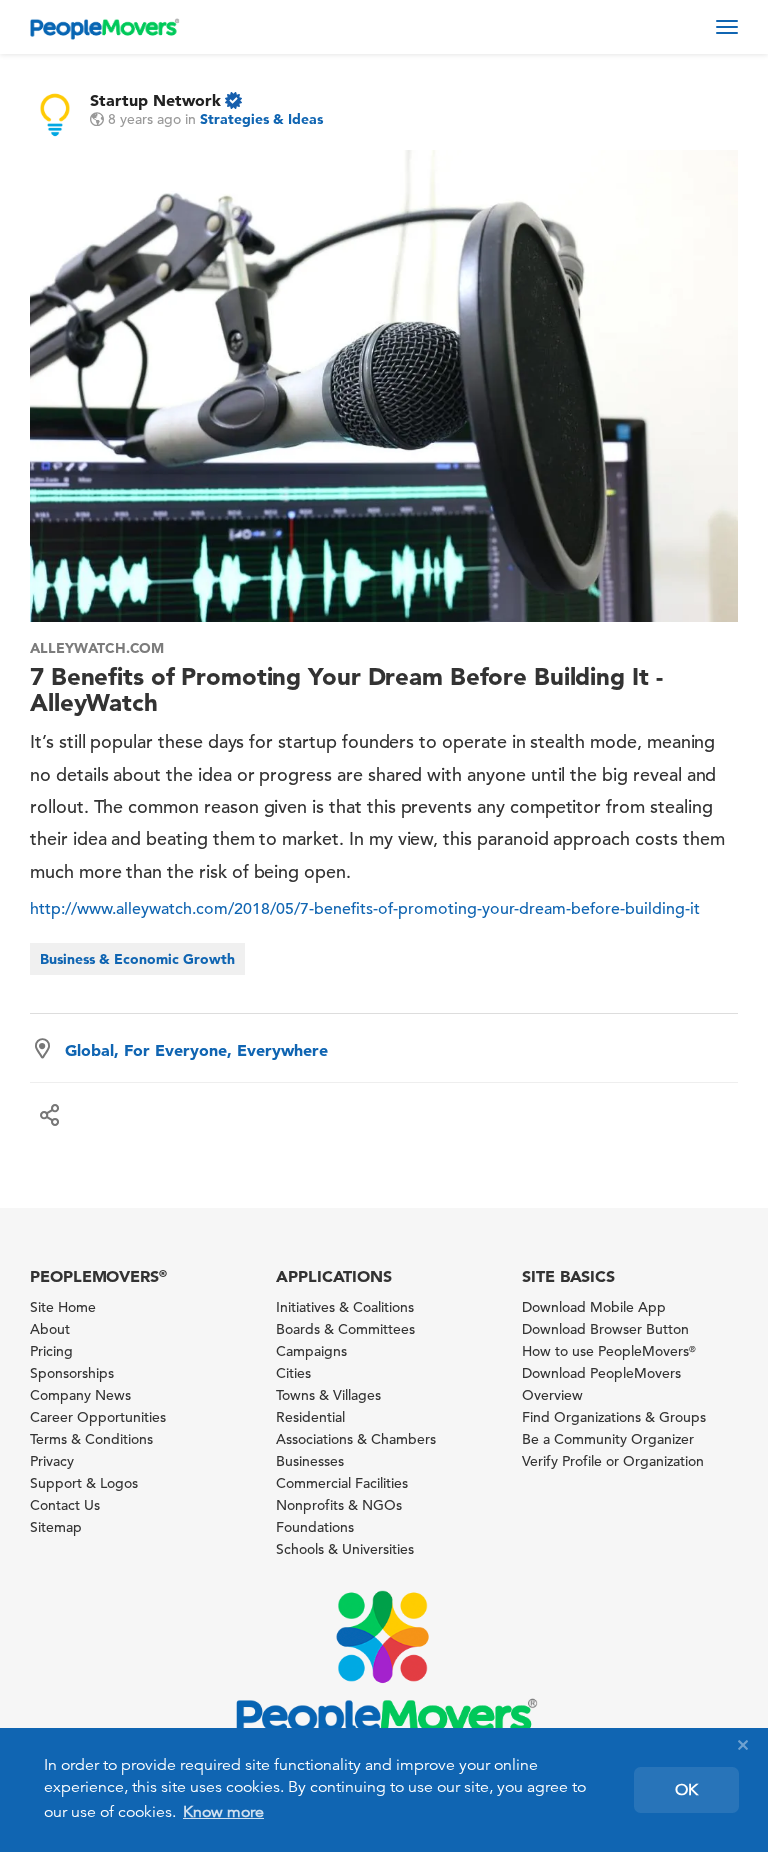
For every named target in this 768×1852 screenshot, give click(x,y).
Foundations (315, 1527)
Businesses (310, 1461)
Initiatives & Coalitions (345, 1307)
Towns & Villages (328, 1395)
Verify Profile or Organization (613, 1461)
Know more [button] (223, 1812)
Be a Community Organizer (608, 1439)
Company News (80, 1395)
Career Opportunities (98, 1417)
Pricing (51, 1351)
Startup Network (155, 100)
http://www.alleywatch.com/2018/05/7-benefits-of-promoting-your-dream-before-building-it (365, 909)
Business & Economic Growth (137, 959)
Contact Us (65, 1505)
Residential (310, 1417)
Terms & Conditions (91, 1439)
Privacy (52, 1461)
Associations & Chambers (356, 1439)
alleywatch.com (97, 648)
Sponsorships (72, 1373)
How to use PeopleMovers (609, 1351)
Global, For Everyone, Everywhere (196, 1050)
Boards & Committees (345, 1329)
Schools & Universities (345, 1549)
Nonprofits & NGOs (339, 1505)
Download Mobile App (594, 1307)
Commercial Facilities (342, 1483)
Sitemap (56, 1527)
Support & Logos (84, 1483)
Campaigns (311, 1351)
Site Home (63, 1307)
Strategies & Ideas (261, 119)
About (50, 1329)
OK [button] (686, 1790)
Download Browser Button (605, 1329)
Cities (293, 1373)
